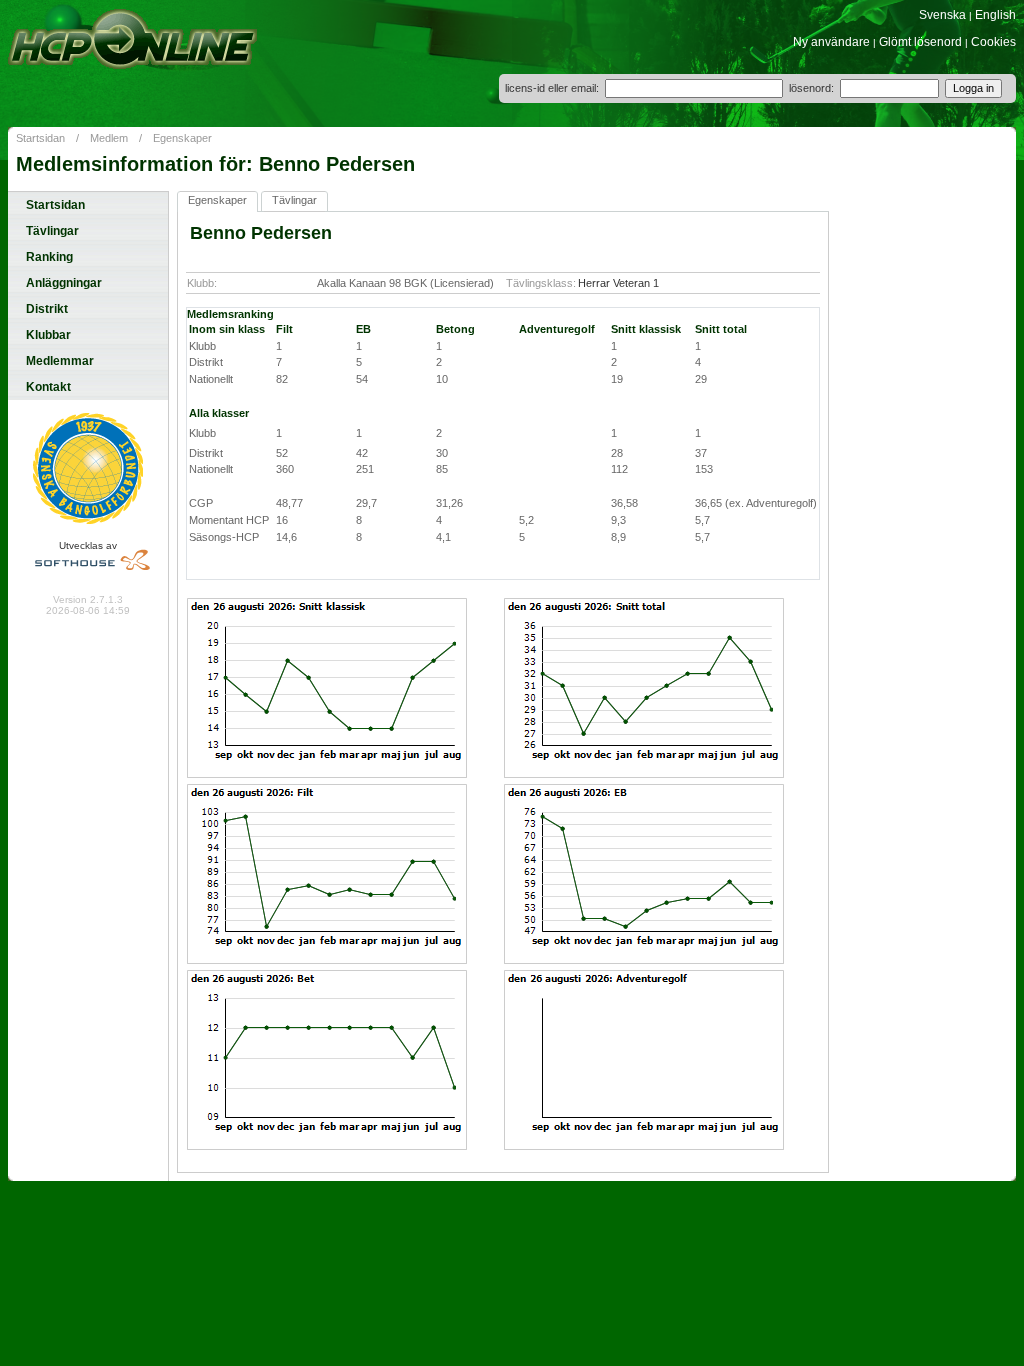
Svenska (942, 15)
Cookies (993, 42)
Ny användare (831, 42)
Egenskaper (182, 138)
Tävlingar (52, 231)
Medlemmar (60, 361)
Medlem (109, 138)
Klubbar (48, 335)
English (995, 15)
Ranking (49, 257)
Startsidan (40, 138)
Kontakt (48, 387)
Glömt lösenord (920, 42)
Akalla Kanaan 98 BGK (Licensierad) (405, 283)
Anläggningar (64, 283)
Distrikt (47, 309)
